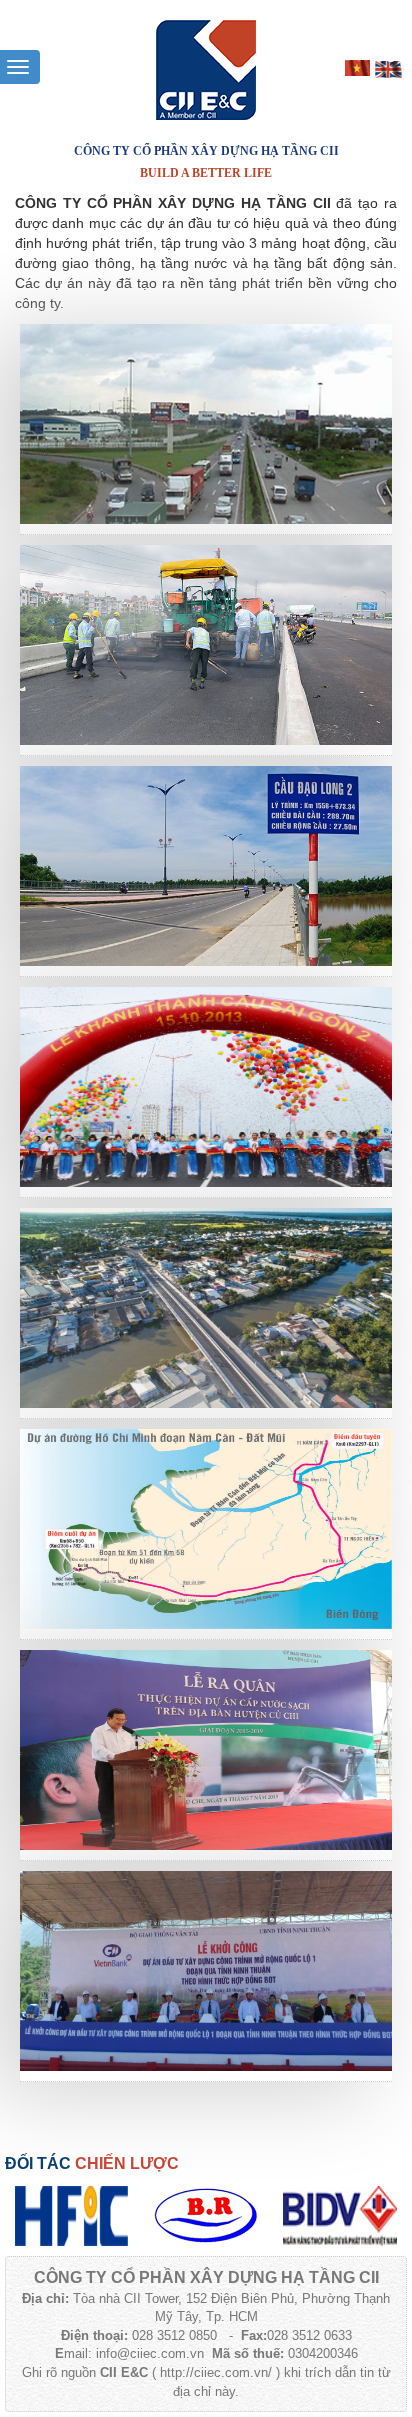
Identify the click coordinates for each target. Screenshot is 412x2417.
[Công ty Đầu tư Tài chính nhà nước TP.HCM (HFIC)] (72, 2215)
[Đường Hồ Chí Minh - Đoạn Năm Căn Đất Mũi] (206, 1528)
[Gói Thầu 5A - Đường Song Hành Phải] (206, 423)
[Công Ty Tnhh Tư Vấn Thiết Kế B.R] (206, 2215)
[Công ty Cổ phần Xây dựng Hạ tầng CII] (206, 69)
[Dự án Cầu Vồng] (206, 1307)
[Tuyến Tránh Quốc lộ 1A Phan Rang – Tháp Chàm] (206, 865)
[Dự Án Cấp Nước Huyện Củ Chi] (206, 1749)
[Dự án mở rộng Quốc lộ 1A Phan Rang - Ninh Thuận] (206, 1970)
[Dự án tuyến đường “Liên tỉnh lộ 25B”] (206, 644)
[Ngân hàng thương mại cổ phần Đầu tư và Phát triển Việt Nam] (340, 2215)
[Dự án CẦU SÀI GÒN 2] (206, 1086)
